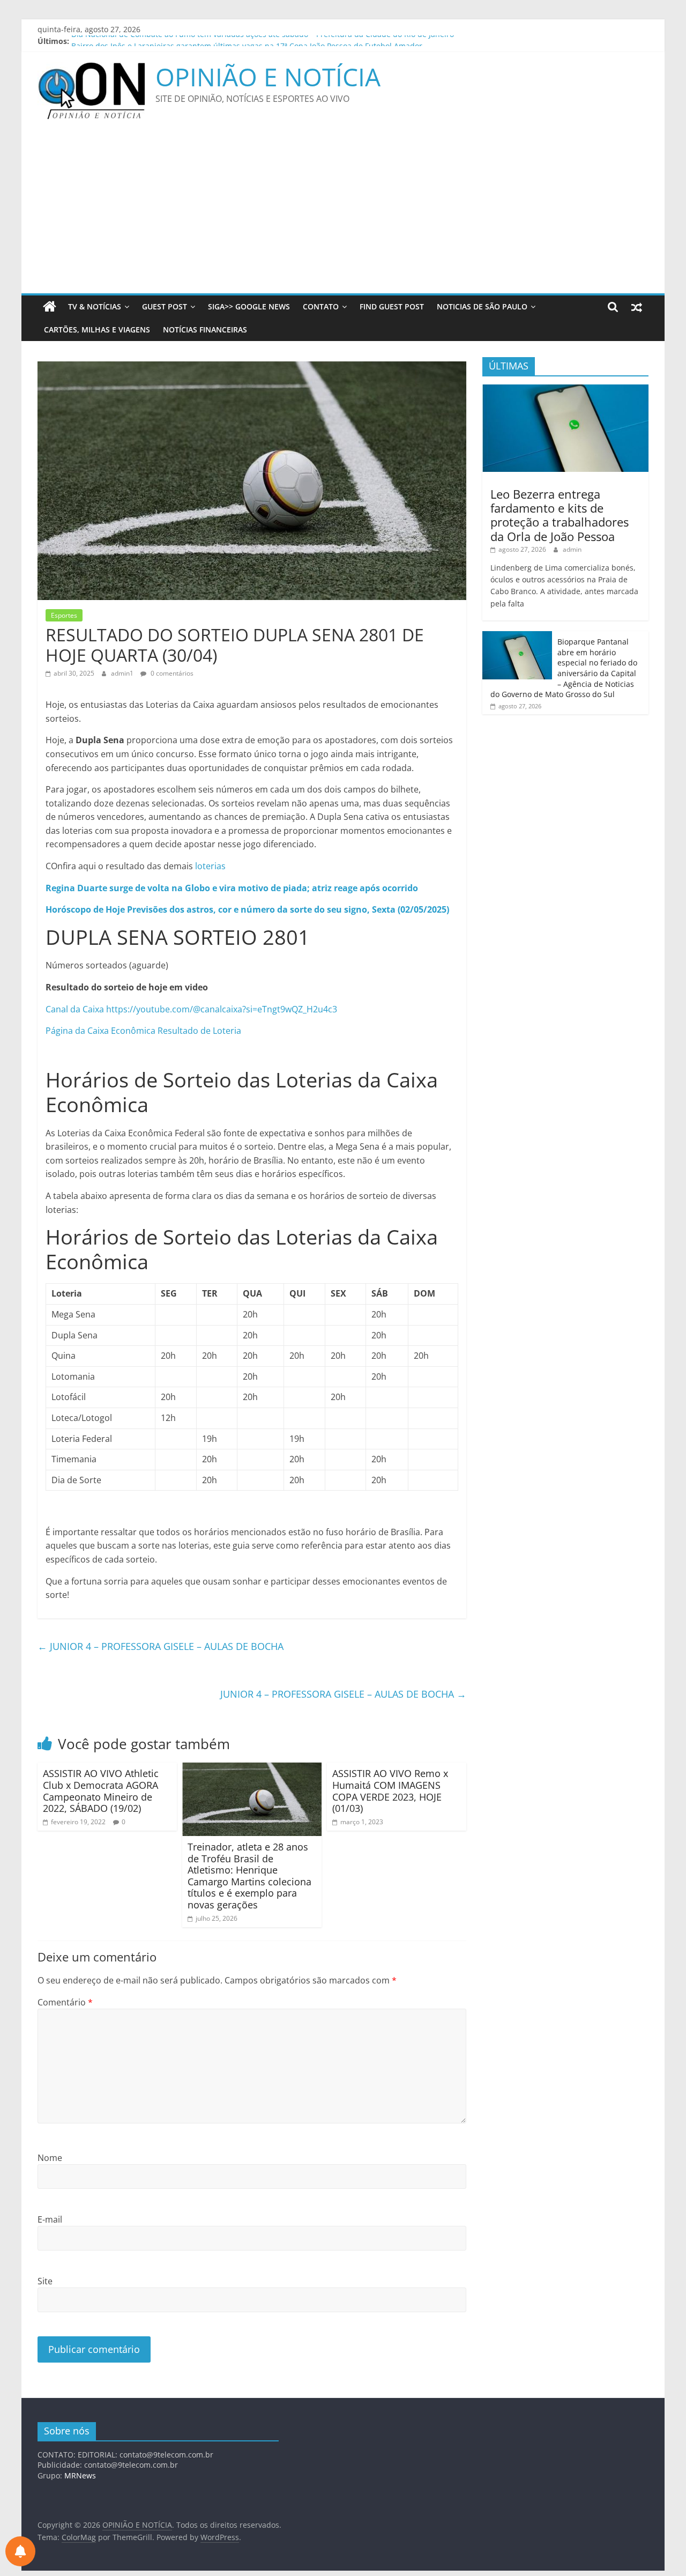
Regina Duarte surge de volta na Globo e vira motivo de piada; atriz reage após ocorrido (232, 888)
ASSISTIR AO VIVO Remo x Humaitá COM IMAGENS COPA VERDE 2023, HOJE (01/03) (390, 1791)
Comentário (65, 2002)
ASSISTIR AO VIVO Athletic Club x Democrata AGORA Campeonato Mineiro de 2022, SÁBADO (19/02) (101, 1791)
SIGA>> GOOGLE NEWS (249, 306)
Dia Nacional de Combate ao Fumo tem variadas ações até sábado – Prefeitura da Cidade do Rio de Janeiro (263, 41)
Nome (50, 2158)
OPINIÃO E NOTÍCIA (268, 77)
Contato (321, 306)
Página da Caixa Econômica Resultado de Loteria (144, 1031)
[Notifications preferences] (20, 2551)
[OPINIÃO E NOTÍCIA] (50, 307)
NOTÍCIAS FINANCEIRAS (205, 330)
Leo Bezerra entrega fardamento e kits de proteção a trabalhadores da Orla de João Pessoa (560, 515)
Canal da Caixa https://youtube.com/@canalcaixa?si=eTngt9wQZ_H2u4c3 (191, 1009)
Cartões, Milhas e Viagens (97, 330)
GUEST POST (165, 306)
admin (572, 549)
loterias (210, 866)
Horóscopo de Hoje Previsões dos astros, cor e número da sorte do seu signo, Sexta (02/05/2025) (247, 909)
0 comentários (171, 673)
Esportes (64, 615)
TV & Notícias (95, 306)
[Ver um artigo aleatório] (637, 307)
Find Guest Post (392, 306)
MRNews (80, 2475)
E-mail (50, 2219)
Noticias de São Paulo (482, 306)
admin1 (123, 673)
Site (45, 2281)
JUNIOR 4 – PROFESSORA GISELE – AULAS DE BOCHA (161, 1646)
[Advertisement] (343, 213)
